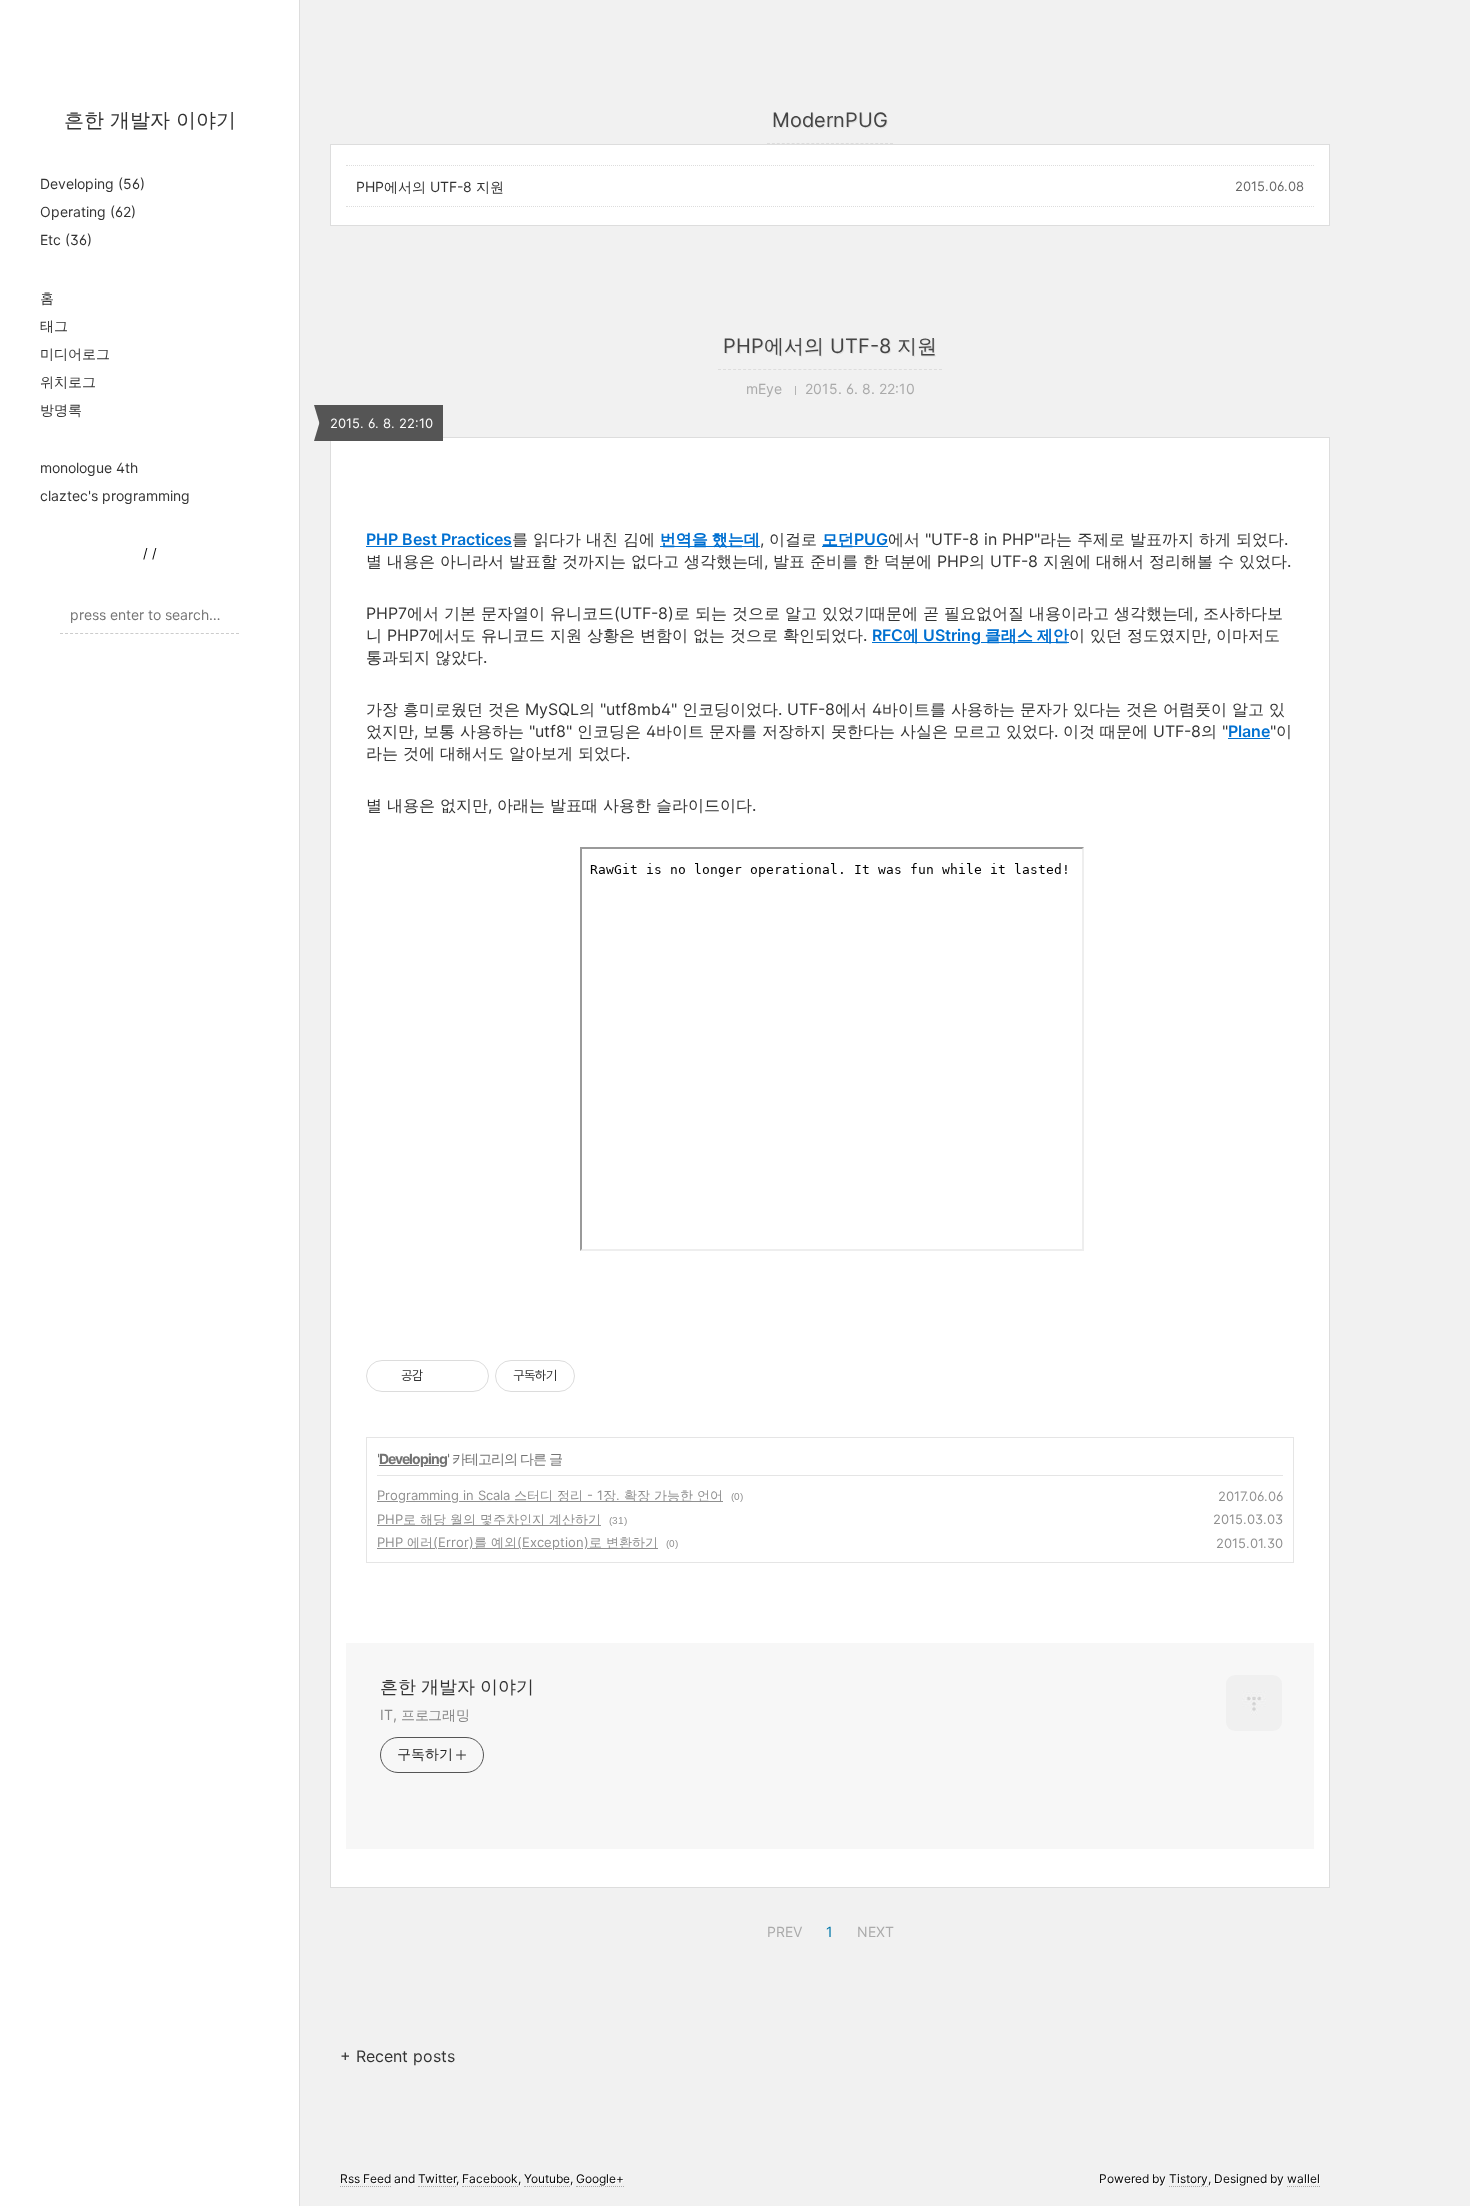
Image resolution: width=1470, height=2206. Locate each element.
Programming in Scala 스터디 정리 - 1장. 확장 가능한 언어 (550, 1495)
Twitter (437, 2178)
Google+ (600, 2178)
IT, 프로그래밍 (425, 1714)
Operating (88, 211)
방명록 (61, 409)
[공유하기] (441, 1376)
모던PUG (855, 539)
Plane (1249, 731)
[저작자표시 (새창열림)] (584, 1376)
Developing (92, 183)
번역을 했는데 (710, 539)
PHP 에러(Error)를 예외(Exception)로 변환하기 (517, 1542)
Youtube (547, 2178)
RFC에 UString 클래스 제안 (970, 635)
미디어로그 (75, 353)
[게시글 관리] (466, 1376)
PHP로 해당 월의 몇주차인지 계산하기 (489, 1519)
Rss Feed (365, 2178)
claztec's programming (115, 495)
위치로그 (68, 381)
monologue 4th (89, 467)
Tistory (1188, 2178)
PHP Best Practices (439, 539)
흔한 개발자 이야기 (150, 120)
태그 (54, 325)
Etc (66, 239)
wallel (1303, 2178)
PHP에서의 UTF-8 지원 (430, 186)
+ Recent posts (397, 2056)
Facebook (490, 2178)
